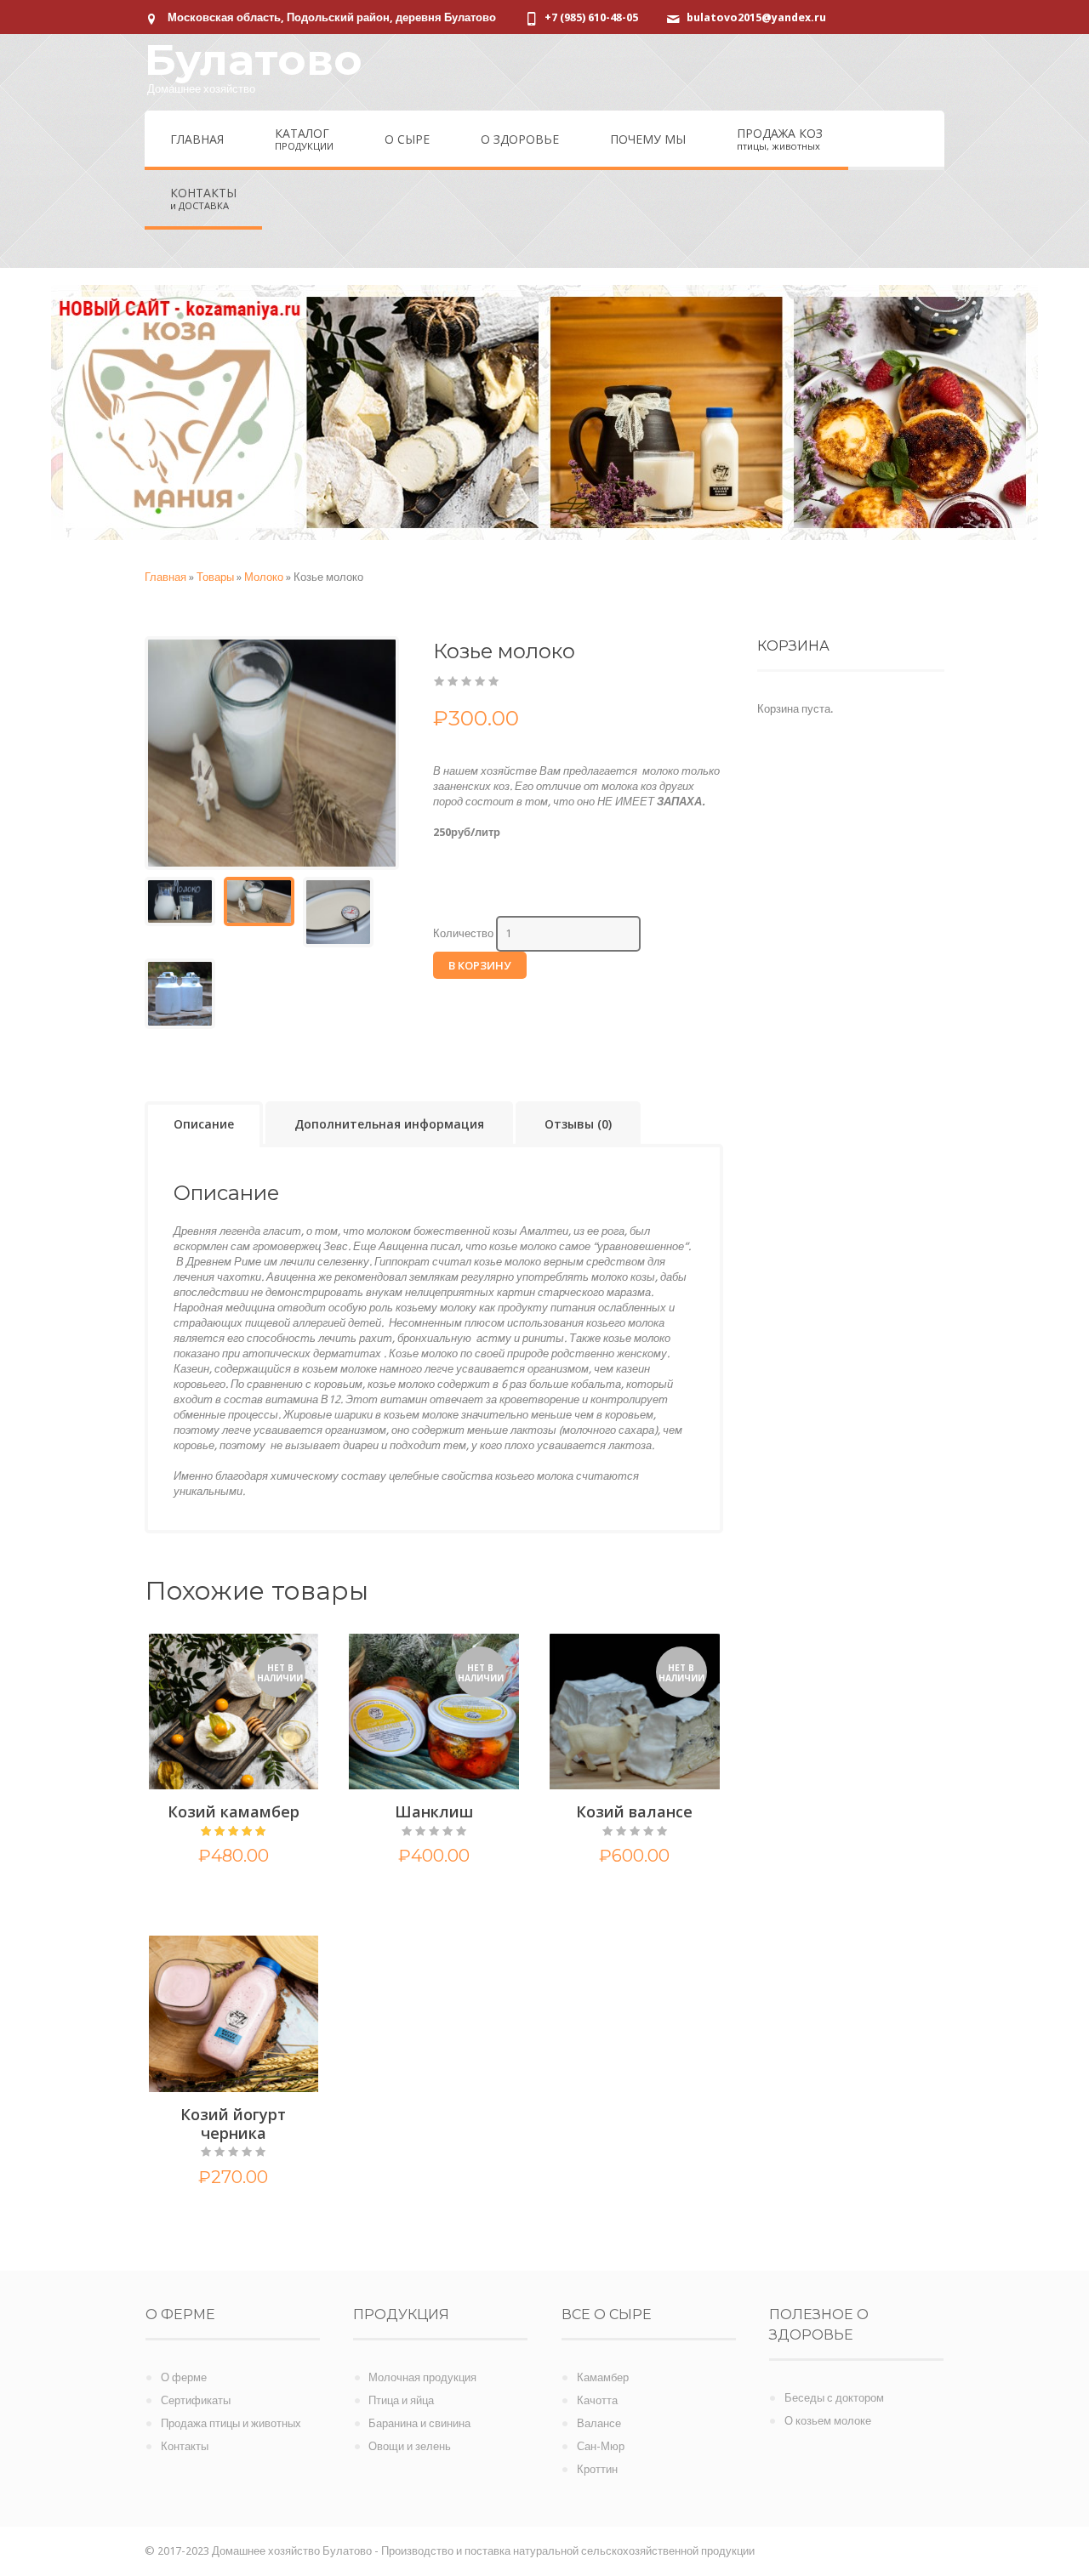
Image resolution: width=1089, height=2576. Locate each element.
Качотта (597, 2400)
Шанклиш (434, 1811)
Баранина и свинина (419, 2423)
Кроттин (597, 2469)
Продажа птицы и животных (231, 2423)
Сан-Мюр (601, 2446)
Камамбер (603, 2377)
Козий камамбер (234, 1811)
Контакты (185, 2446)
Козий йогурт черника (233, 2124)
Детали (234, 1896)
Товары (215, 577)
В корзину (479, 965)
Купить (202, 2217)
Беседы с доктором (834, 2398)
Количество (463, 933)
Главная (165, 577)
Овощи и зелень (410, 2446)
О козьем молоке (828, 2421)
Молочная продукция (422, 2377)
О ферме (184, 2377)
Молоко (264, 577)
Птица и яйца (401, 2400)
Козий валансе (634, 1811)
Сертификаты (196, 2400)
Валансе (599, 2423)
